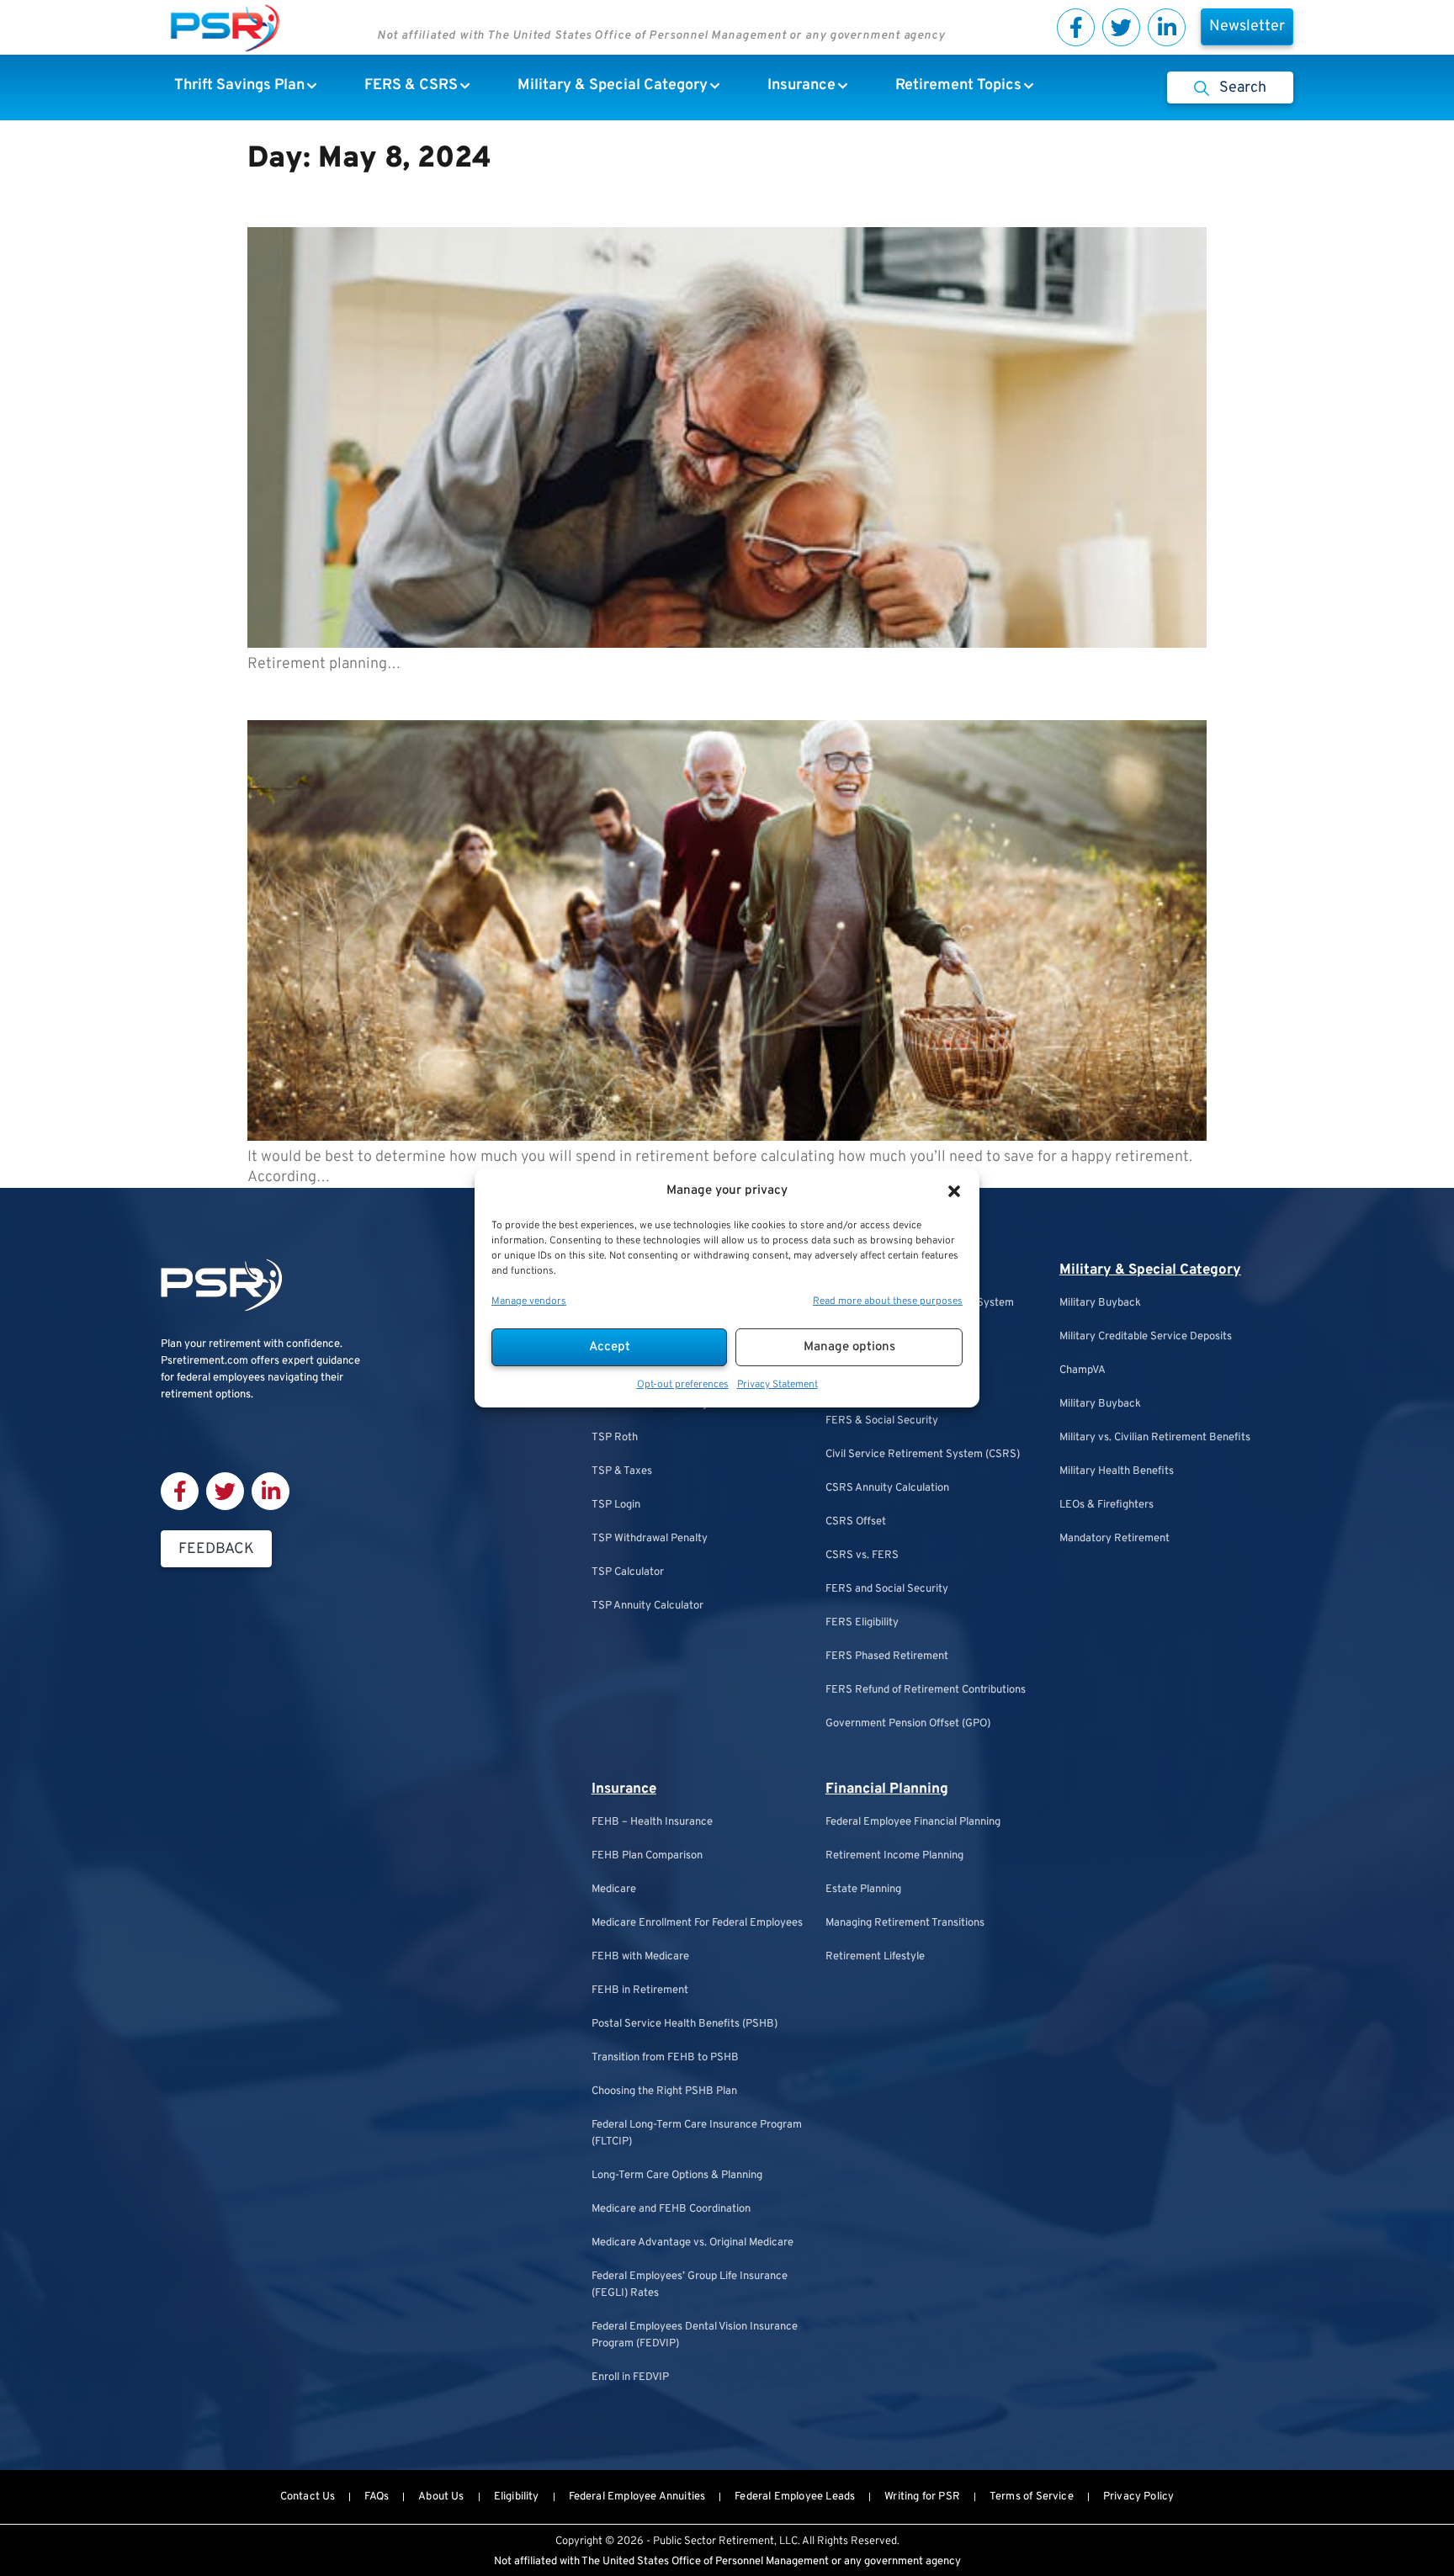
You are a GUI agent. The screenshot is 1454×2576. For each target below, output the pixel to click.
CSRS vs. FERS (862, 1556)
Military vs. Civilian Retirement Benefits (1155, 1438)
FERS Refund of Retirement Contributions (926, 1690)
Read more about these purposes (888, 1301)
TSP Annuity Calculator (647, 1606)
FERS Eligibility (862, 1623)
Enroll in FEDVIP (630, 2377)
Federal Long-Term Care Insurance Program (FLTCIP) (697, 2133)
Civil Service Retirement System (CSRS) (923, 1455)
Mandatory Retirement (1114, 1539)
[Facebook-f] (1076, 27)
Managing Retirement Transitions (905, 1923)
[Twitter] (1121, 27)
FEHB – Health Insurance (652, 1822)
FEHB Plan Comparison (647, 1856)
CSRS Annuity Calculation (887, 1488)
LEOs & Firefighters (1106, 1505)
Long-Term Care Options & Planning (677, 2176)
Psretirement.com (204, 1361)
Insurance (624, 1789)
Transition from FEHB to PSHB (665, 2058)
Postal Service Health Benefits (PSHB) (685, 2024)
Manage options (849, 1347)
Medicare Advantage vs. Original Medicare (693, 2243)
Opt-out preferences (683, 1385)
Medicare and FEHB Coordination (671, 2209)
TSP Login (616, 1505)
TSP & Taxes (622, 1471)
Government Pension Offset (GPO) (908, 1724)
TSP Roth (615, 1438)
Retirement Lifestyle (875, 1957)
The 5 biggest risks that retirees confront (475, 201)
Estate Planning (863, 1890)
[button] (954, 1191)
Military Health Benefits (1117, 1471)
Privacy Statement (777, 1385)
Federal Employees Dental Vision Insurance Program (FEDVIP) (695, 2335)
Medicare (614, 1890)
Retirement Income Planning (894, 1856)
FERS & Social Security (882, 1421)
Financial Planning (887, 1789)
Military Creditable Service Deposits (1146, 1337)
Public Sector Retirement (714, 2542)
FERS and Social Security (887, 1589)
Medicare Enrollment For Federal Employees (697, 1923)
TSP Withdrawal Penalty (650, 1539)
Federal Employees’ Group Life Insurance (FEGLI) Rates (690, 2285)
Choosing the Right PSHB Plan (664, 2091)
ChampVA (1083, 1370)
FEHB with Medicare (640, 1957)
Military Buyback (1100, 1303)
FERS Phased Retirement (887, 1656)
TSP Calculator (628, 1572)
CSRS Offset (856, 1522)
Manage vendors (529, 1301)
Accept (610, 1347)
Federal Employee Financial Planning (913, 1822)
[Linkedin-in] (1167, 27)
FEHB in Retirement (640, 1990)
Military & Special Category (1150, 1270)
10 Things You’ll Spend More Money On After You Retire (555, 694)
